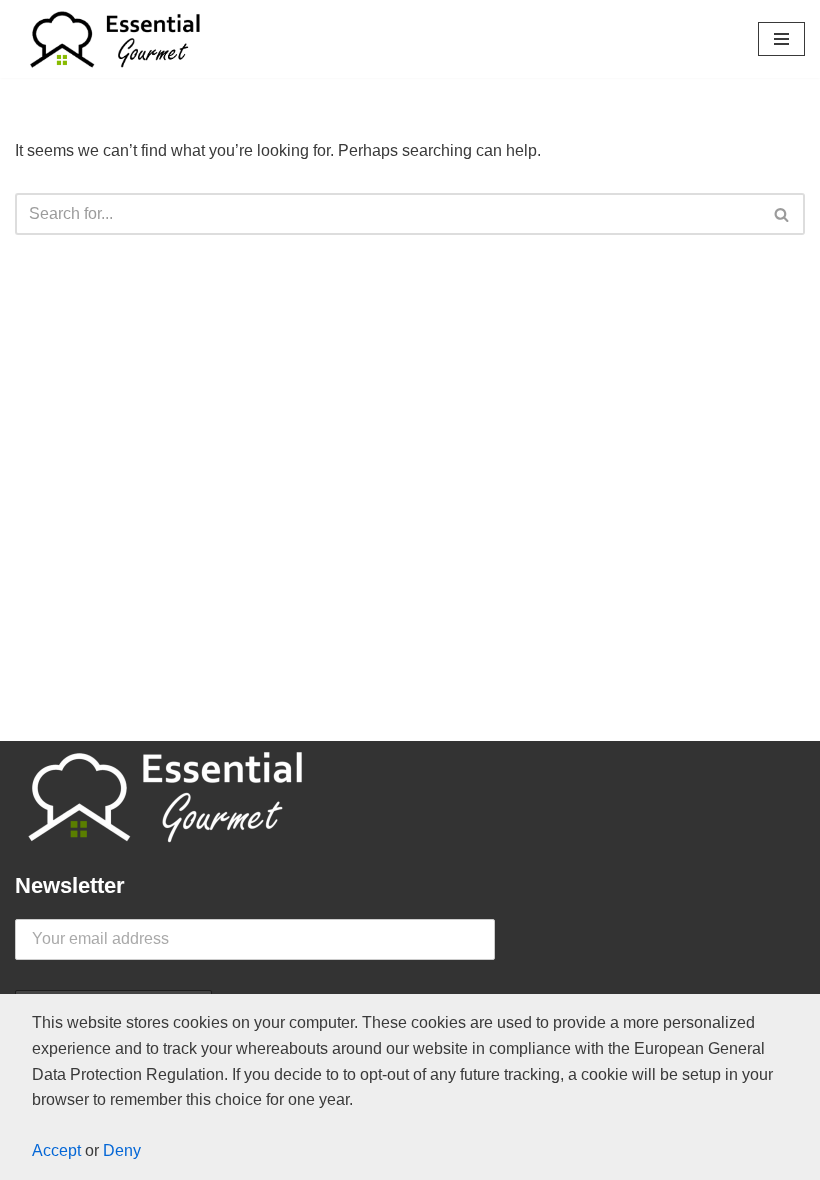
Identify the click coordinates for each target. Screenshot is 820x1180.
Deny (122, 1150)
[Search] (782, 214)
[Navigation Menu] (781, 39)
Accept (56, 1150)
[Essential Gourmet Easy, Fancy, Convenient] (114, 39)
